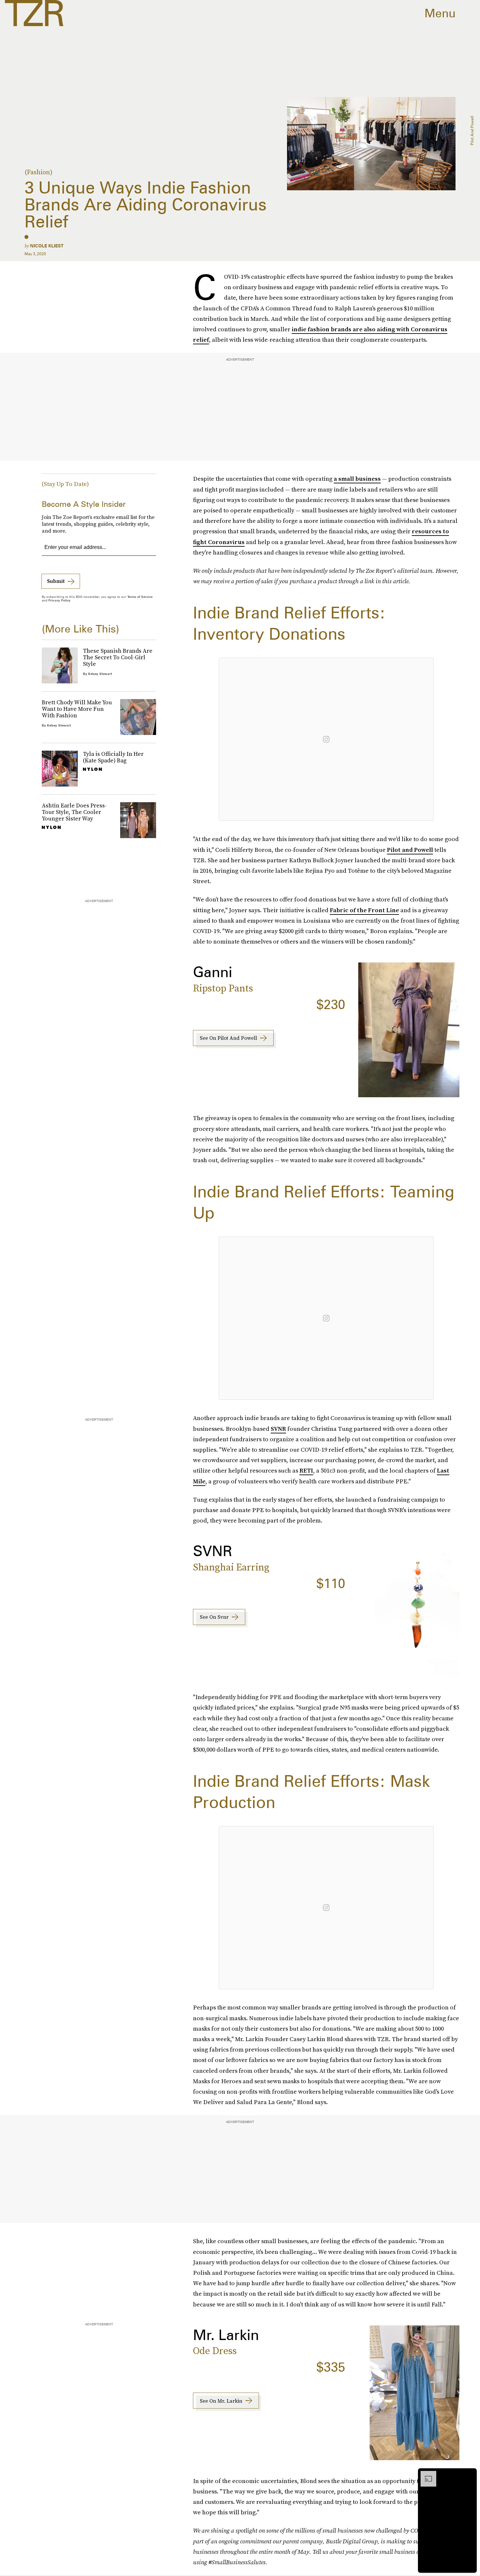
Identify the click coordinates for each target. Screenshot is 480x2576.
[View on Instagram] (326, 739)
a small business (357, 479)
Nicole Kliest (47, 246)
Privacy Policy (59, 600)
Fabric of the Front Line (364, 910)
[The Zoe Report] (34, 13)
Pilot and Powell (410, 850)
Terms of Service (140, 597)
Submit (56, 581)
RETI (306, 1470)
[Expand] (425, 2474)
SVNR (278, 1429)
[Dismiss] (470, 2474)
